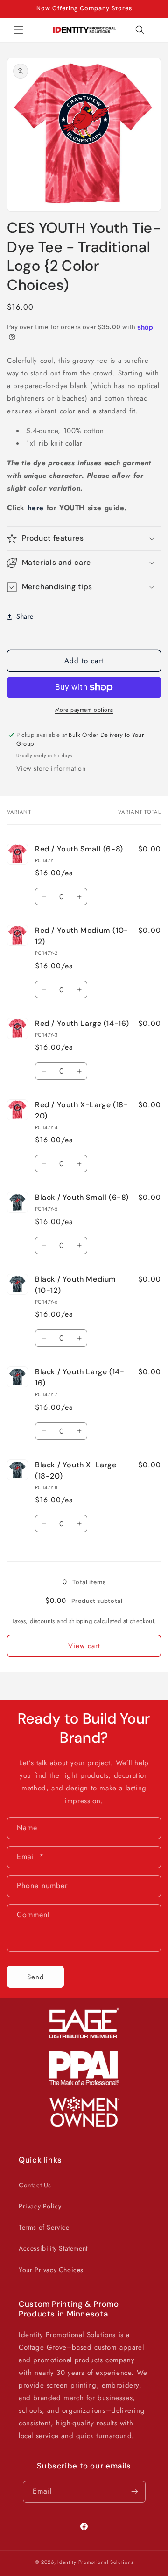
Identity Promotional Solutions (95, 2562)
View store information (51, 768)
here (36, 508)
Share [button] (25, 616)
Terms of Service (44, 2227)
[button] (19, 30)
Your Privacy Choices (51, 2270)
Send (36, 1977)
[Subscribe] (135, 2492)
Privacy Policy (40, 2206)
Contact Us (35, 2185)
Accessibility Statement (53, 2248)
